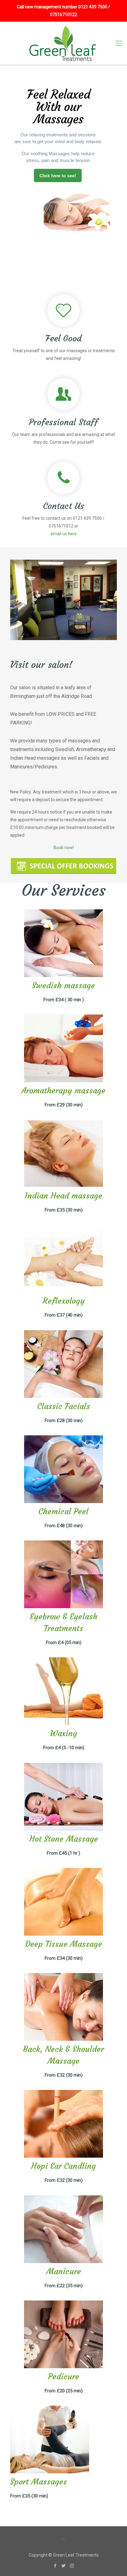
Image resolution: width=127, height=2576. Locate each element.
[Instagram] (72, 2566)
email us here (64, 534)
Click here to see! (58, 176)
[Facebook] (55, 2566)
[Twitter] (64, 2566)
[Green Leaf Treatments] (63, 43)
